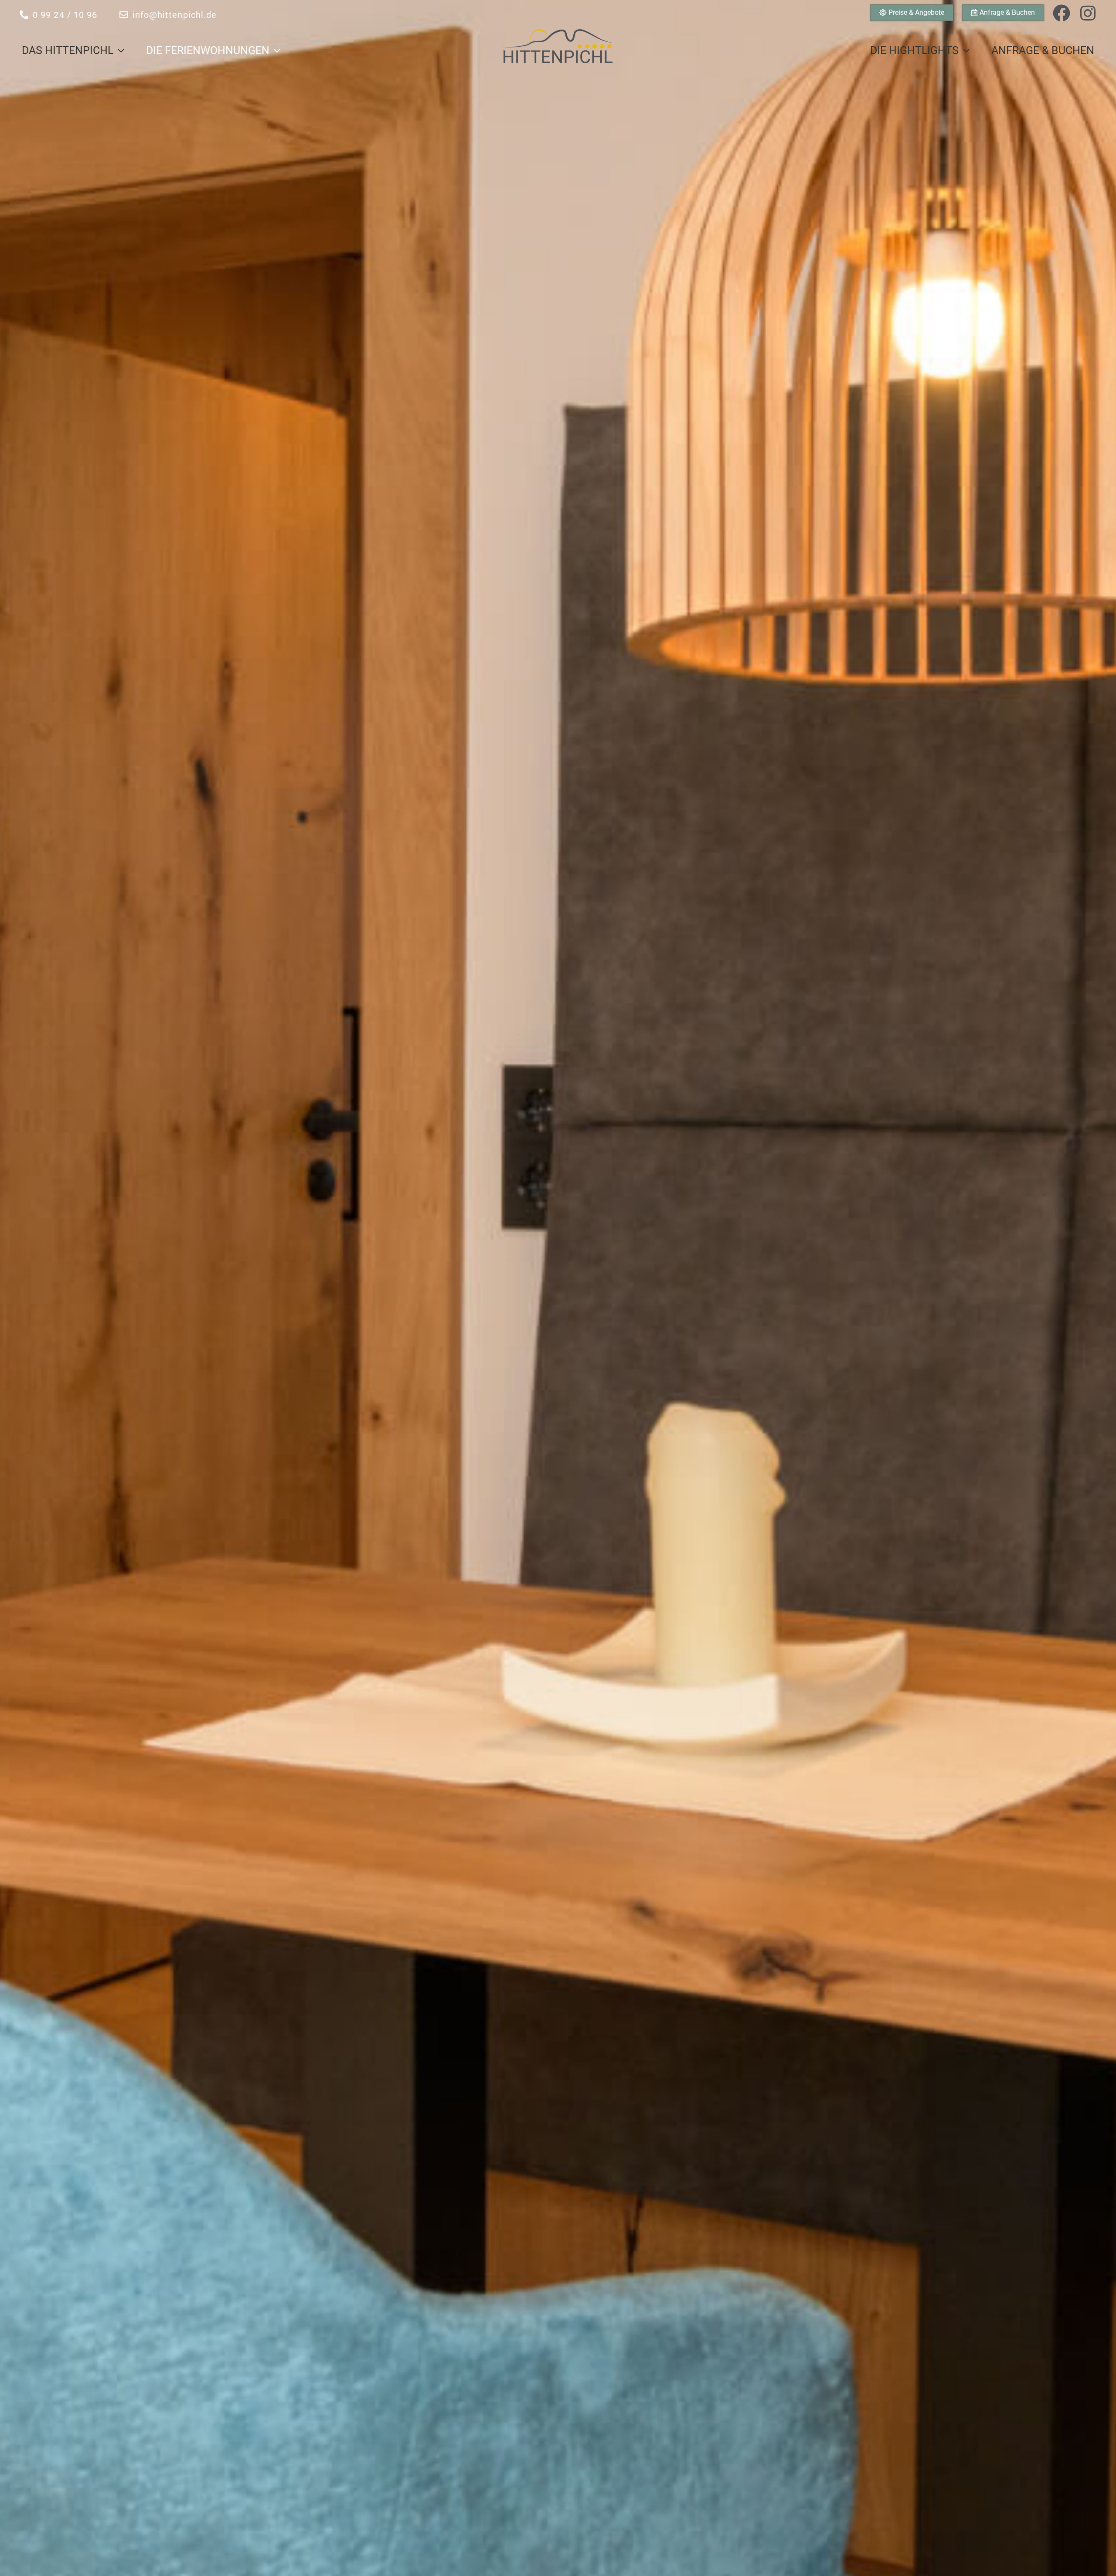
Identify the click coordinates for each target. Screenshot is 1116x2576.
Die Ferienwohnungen (208, 50)
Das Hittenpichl (68, 50)
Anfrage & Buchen (1043, 50)
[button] (119, 51)
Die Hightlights (914, 50)
